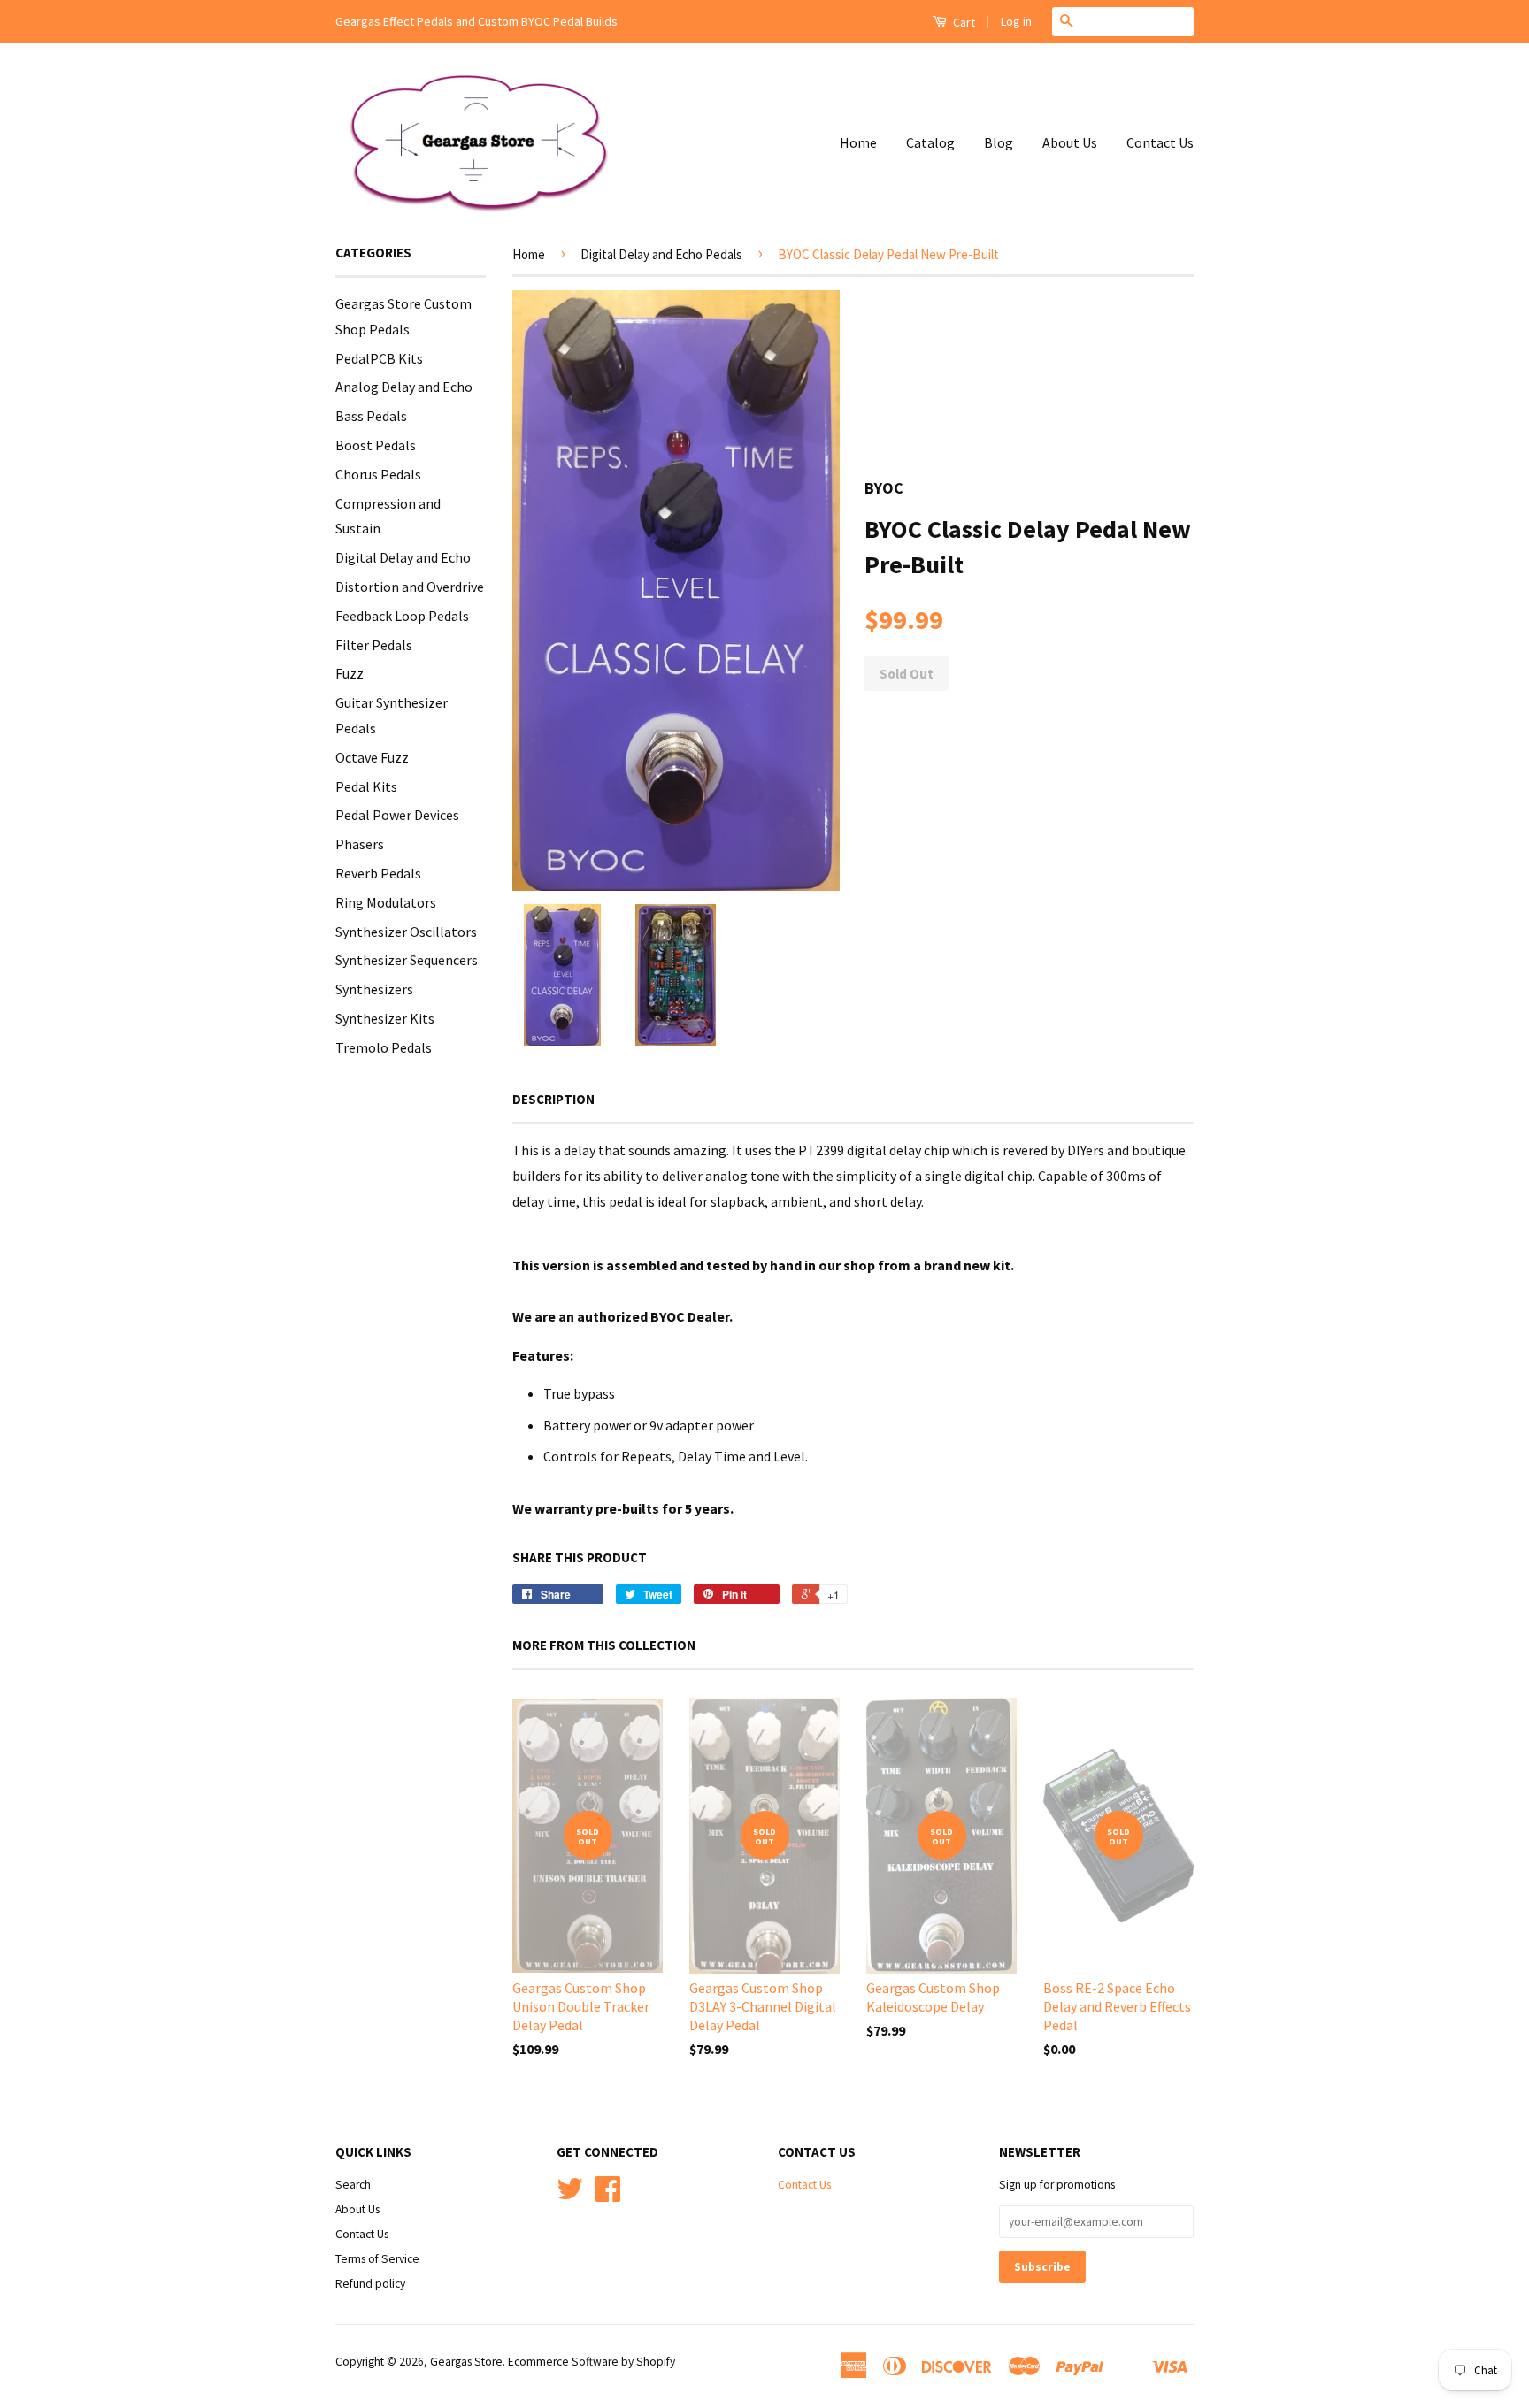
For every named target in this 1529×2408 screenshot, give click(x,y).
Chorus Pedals (378, 474)
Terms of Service (377, 2259)
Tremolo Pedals (384, 1047)
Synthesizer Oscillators (406, 932)
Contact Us (1160, 142)
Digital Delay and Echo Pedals (661, 254)
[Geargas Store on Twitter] (570, 2195)
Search (353, 2185)
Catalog (930, 142)
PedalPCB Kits (379, 358)
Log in (1016, 21)
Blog (999, 142)
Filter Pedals (374, 645)
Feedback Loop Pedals (402, 616)
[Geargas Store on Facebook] (608, 2195)
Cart (963, 22)
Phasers (360, 844)
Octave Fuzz (372, 757)
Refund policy (370, 2284)
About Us (1070, 142)
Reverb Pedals (378, 873)
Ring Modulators (386, 902)
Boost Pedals (376, 445)
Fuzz (350, 673)
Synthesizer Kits (385, 1018)
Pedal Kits (366, 786)
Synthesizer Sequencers (407, 960)
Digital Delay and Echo (403, 557)
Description (553, 1099)
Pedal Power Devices (397, 815)
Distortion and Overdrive (410, 587)
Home (858, 142)
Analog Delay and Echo (404, 387)
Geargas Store (466, 2362)
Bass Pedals (371, 416)
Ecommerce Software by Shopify (592, 2362)
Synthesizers (374, 989)
